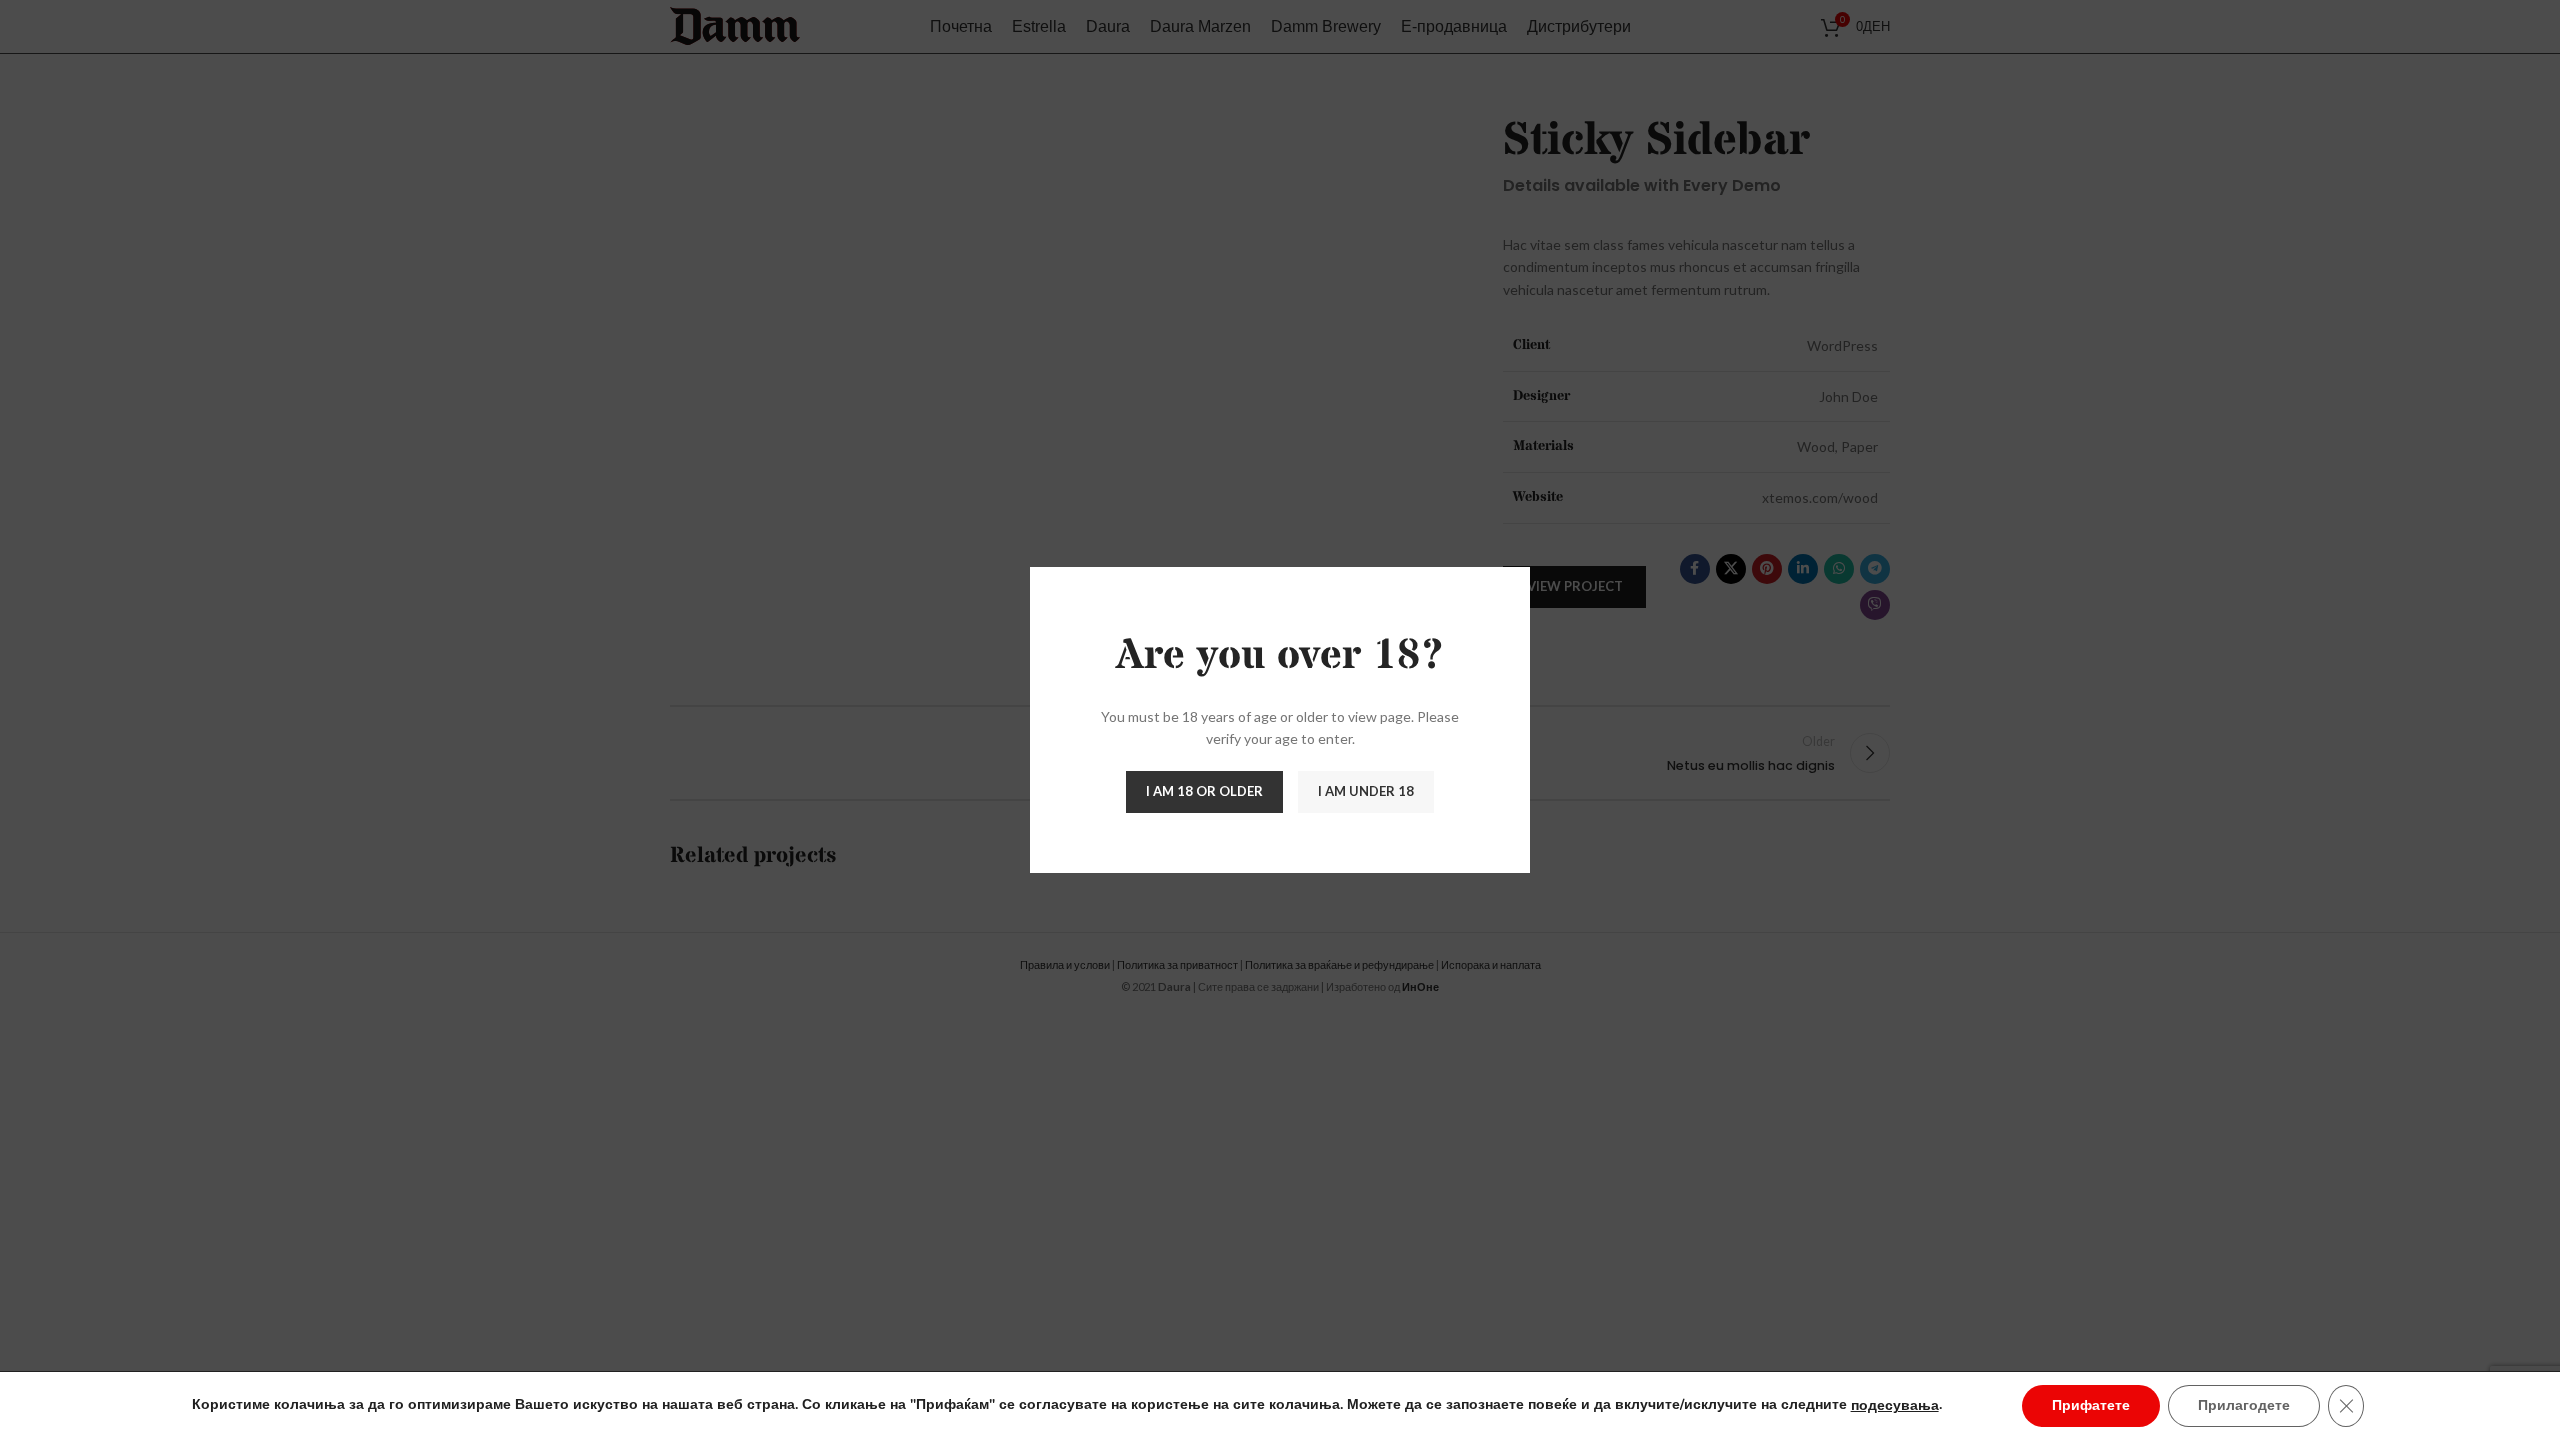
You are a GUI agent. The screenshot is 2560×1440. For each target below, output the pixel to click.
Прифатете (2091, 1405)
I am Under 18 (1366, 791)
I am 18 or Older (1204, 791)
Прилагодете (2244, 1405)
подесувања (1895, 1405)
